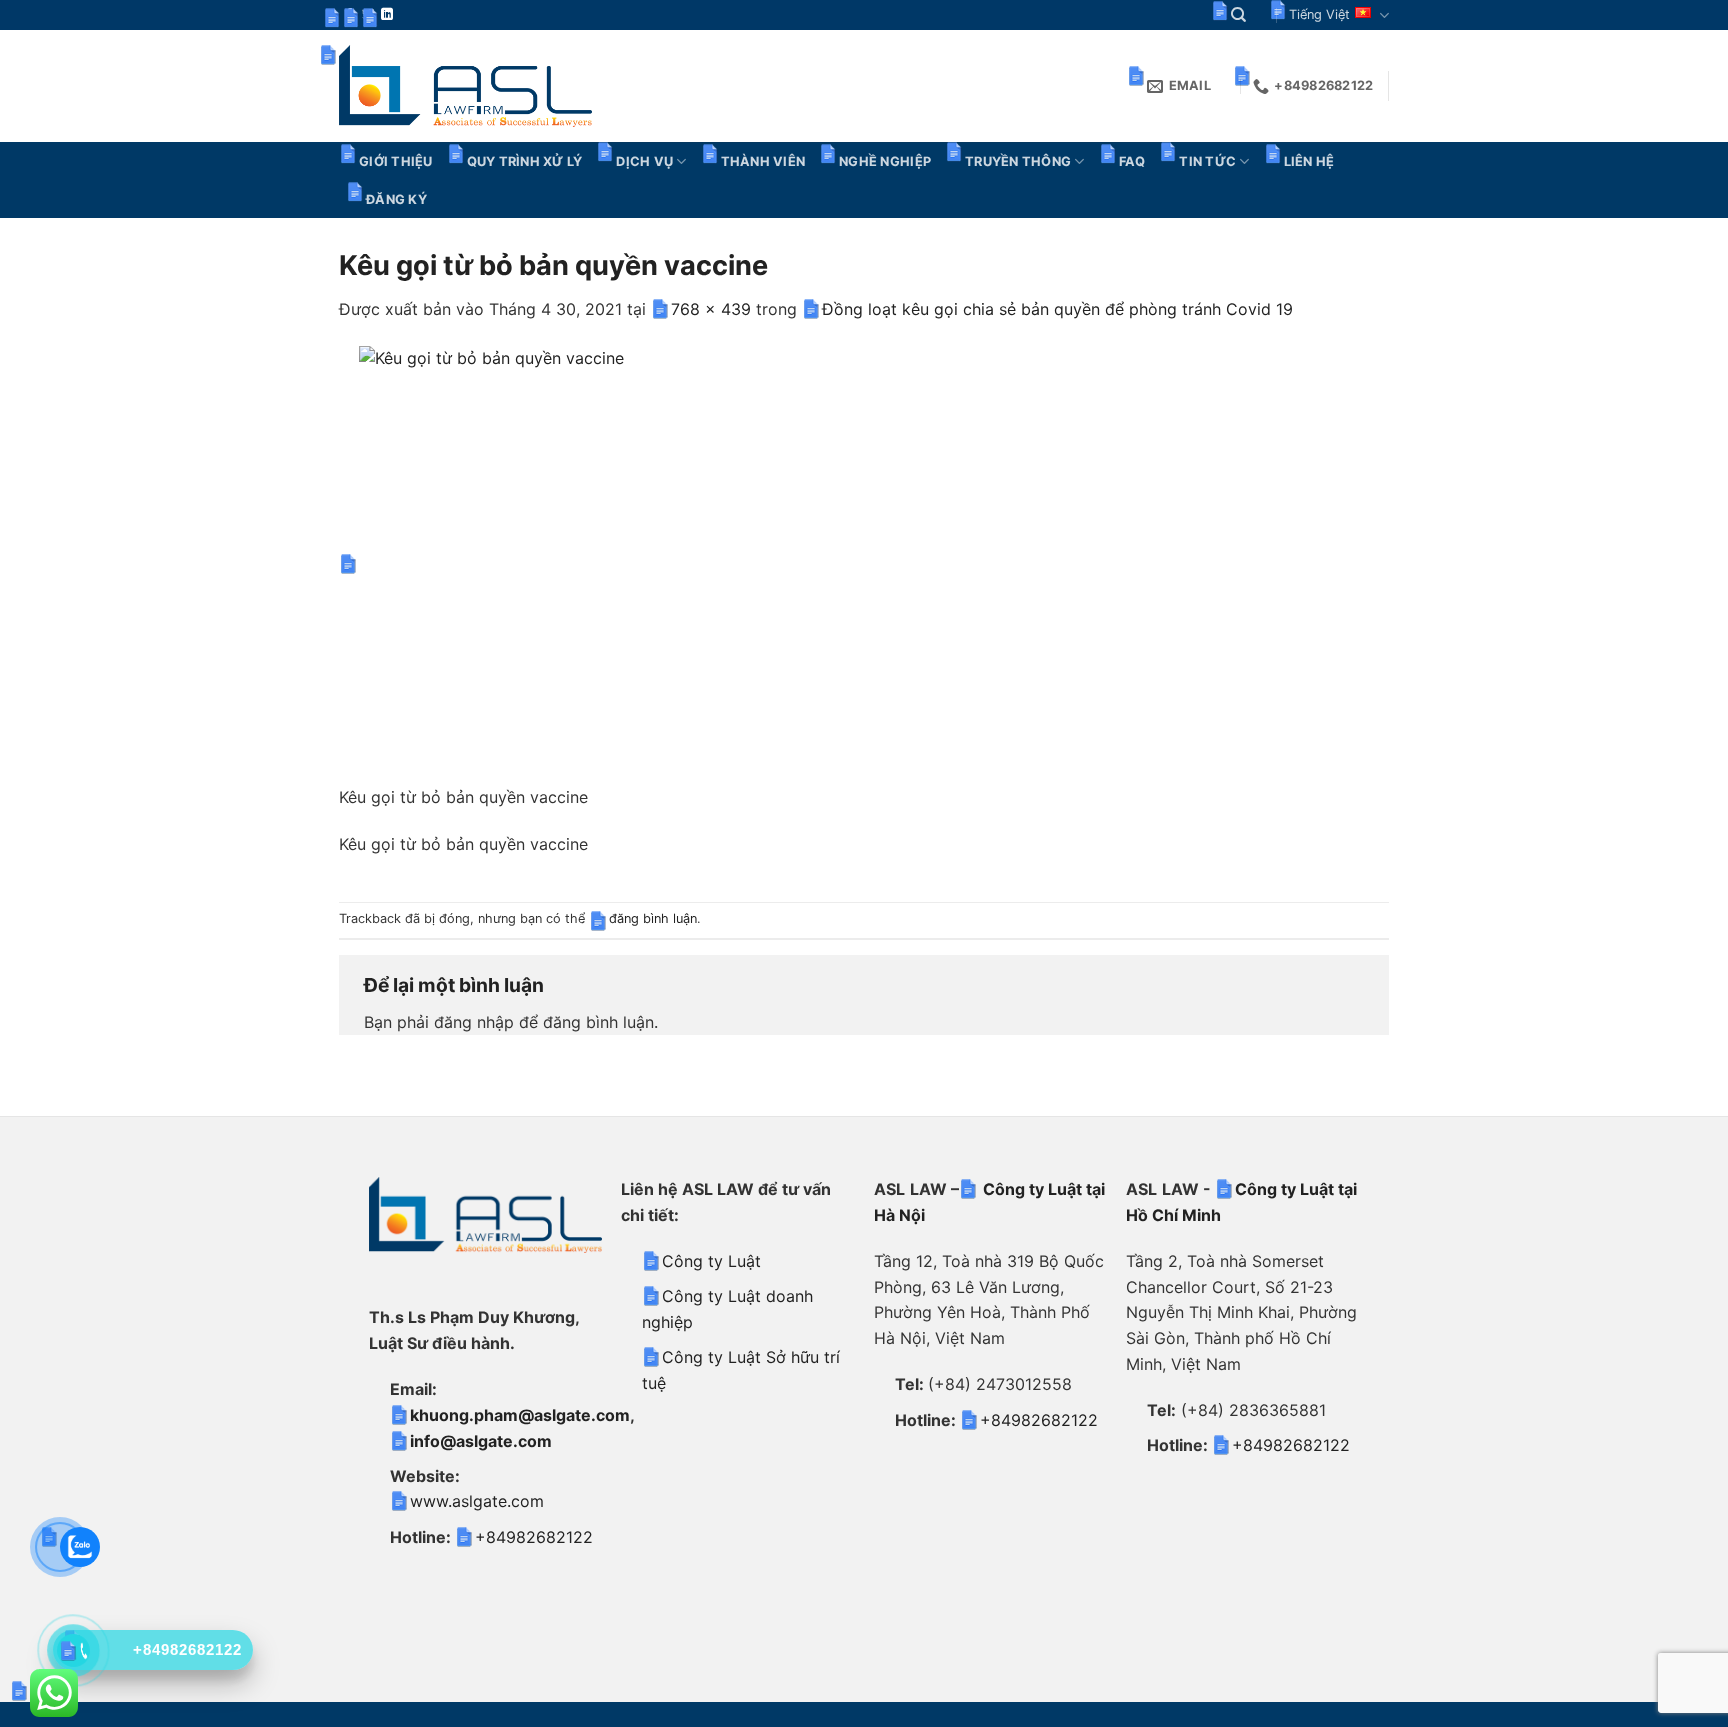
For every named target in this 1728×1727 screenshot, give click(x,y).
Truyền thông (1018, 161)
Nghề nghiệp (885, 161)
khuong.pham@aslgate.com (520, 1415)
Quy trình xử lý (525, 161)
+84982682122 (534, 1537)
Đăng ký (396, 199)
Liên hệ (1309, 161)
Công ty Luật (711, 1261)
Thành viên (763, 161)
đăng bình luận (653, 918)
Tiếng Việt (1319, 14)
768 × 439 (711, 309)
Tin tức (1207, 161)
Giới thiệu (396, 161)
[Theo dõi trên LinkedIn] (387, 15)
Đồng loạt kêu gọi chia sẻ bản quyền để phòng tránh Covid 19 (1057, 309)
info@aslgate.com (481, 1441)
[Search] (1238, 15)
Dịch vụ (644, 161)
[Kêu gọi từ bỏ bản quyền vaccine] (743, 564)
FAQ (1132, 161)
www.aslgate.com (477, 1501)
